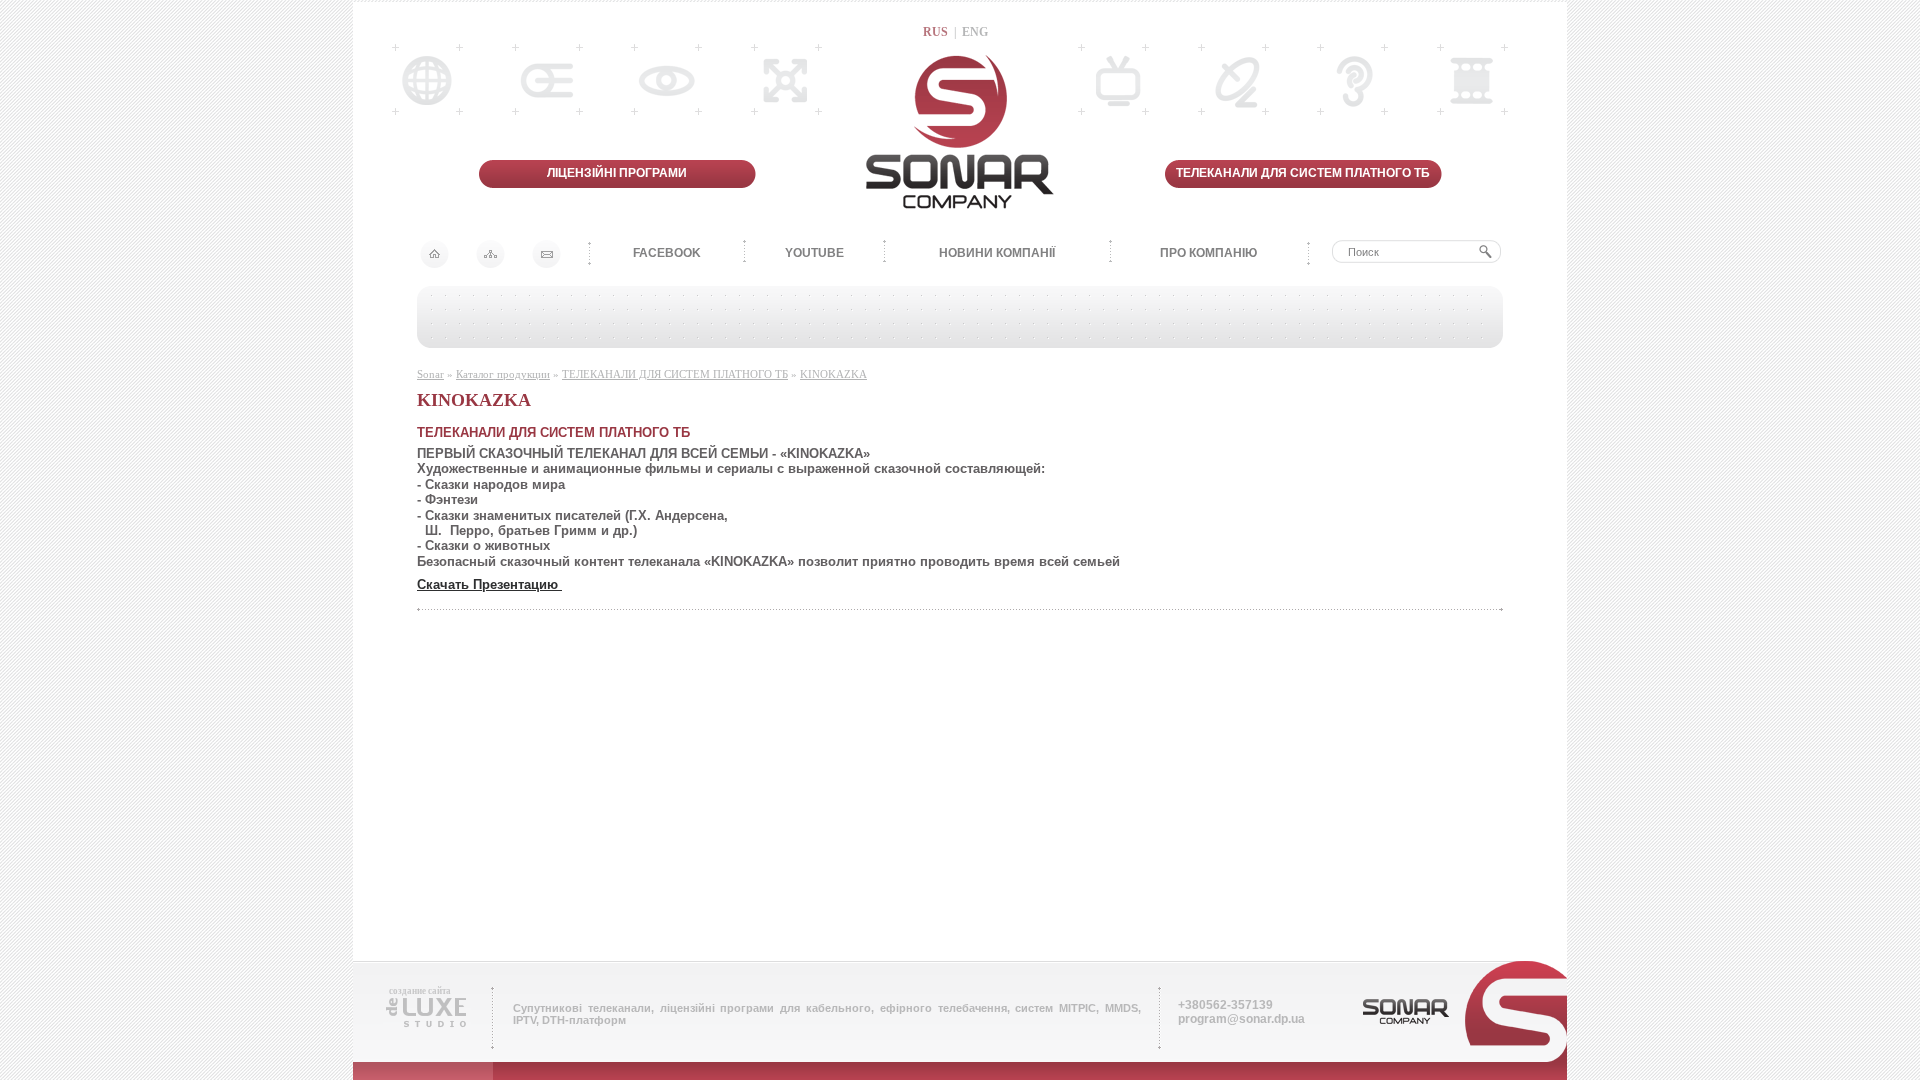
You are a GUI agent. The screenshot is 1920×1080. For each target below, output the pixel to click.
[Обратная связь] (546, 262)
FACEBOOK (667, 253)
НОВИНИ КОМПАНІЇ (997, 253)
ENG (975, 32)
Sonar (430, 374)
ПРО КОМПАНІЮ (1208, 253)
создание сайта (420, 991)
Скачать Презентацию (489, 584)
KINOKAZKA (833, 374)
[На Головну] (434, 262)
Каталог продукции (503, 374)
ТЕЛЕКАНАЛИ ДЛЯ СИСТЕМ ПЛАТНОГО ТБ (1303, 173)
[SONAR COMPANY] (960, 203)
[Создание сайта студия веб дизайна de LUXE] (427, 1022)
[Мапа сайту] (490, 262)
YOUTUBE (814, 253)
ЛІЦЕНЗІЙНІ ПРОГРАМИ (617, 173)
